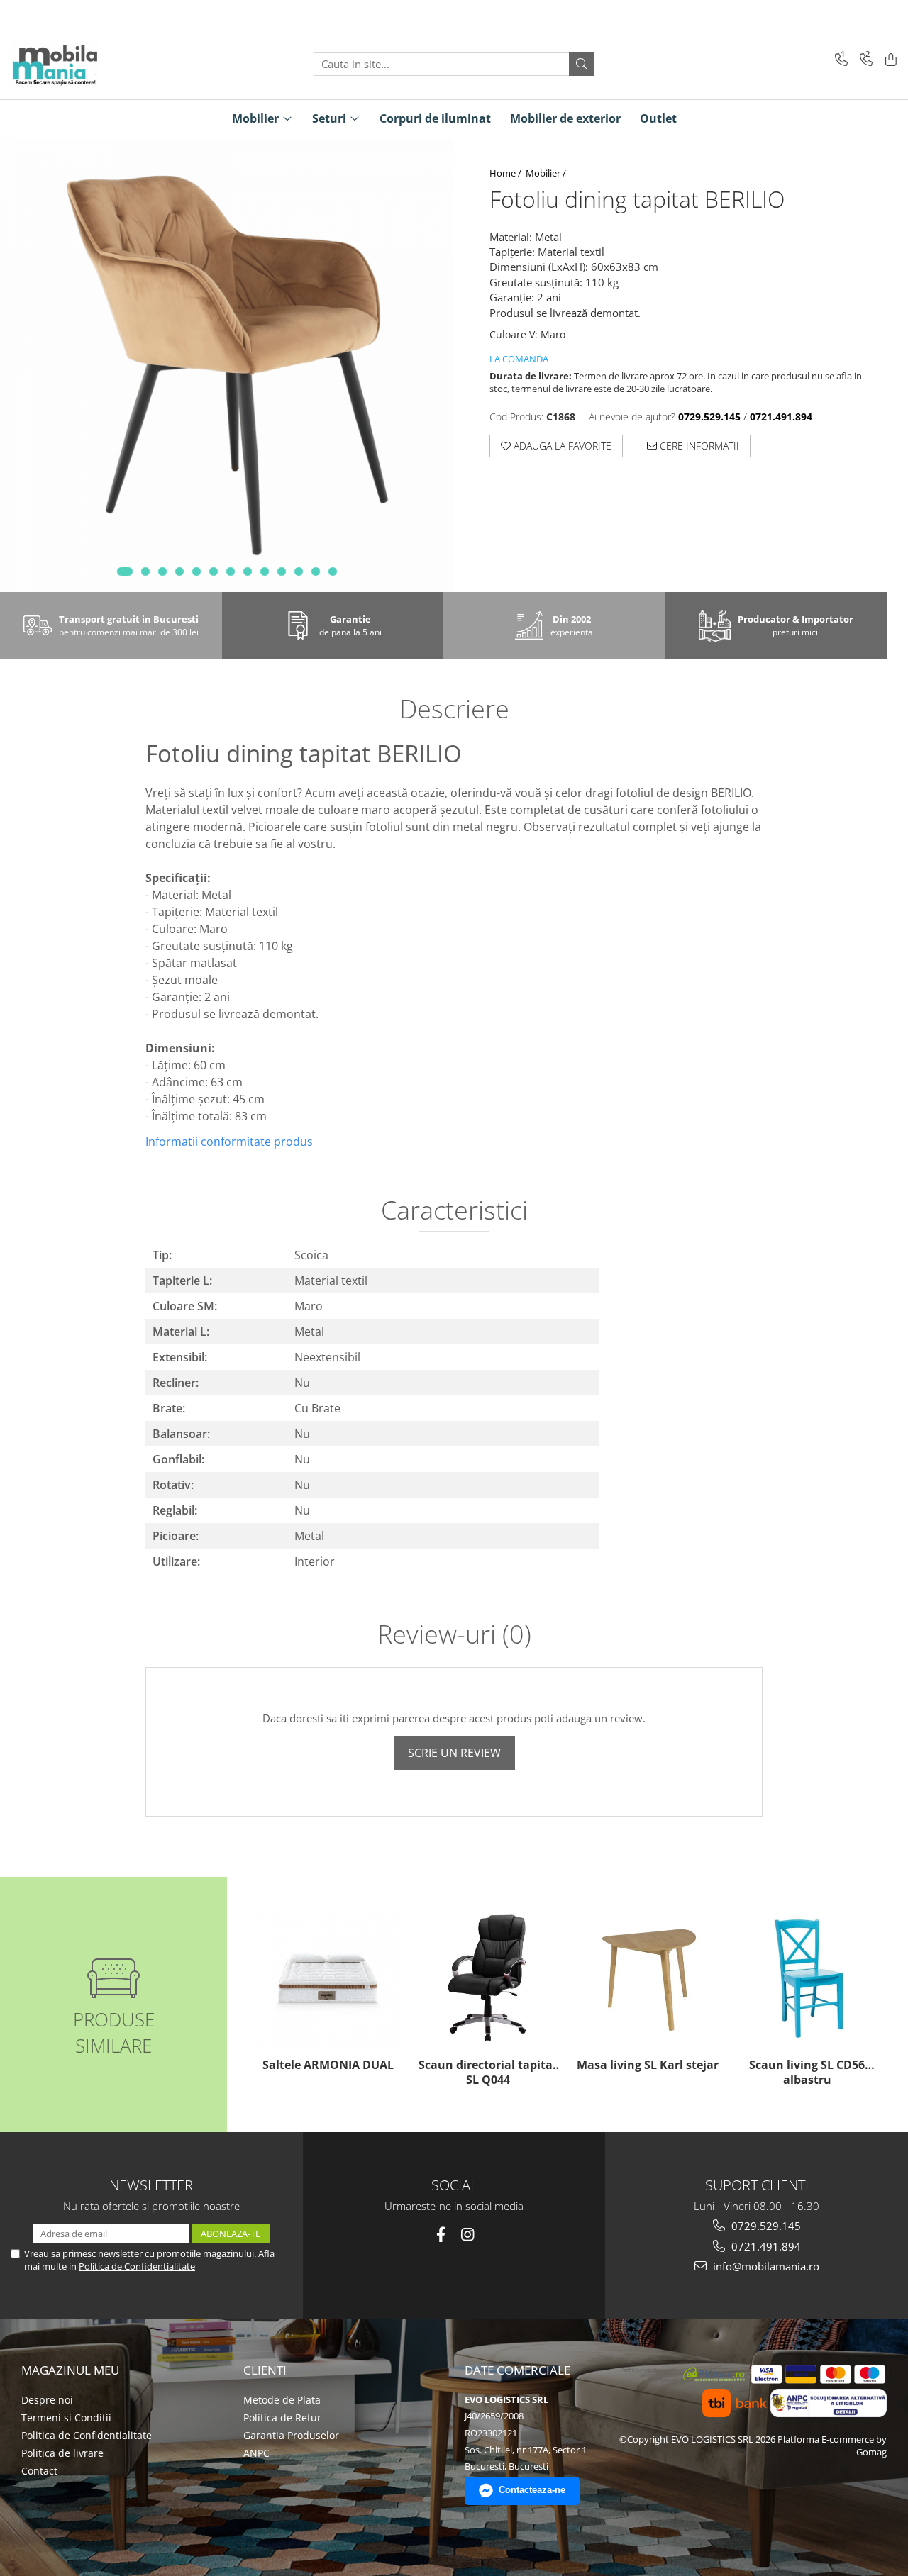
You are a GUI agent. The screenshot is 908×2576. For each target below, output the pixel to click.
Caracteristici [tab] (454, 1212)
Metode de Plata (282, 2400)
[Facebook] (441, 2235)
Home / (506, 173)
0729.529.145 (765, 2226)
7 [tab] (231, 571)
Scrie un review (454, 1753)
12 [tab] (316, 571)
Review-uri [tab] (454, 1636)
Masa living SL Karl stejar (648, 2065)
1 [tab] (125, 571)
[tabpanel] (227, 365)
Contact (39, 2471)
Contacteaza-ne (532, 2490)
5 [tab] (196, 571)
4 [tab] (179, 571)
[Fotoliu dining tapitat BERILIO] (227, 365)
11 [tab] (299, 571)
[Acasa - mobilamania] (82, 64)
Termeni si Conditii (66, 2418)
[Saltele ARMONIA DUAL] (328, 1978)
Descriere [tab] (454, 710)
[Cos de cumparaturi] (888, 61)
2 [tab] (145, 571)
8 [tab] (248, 571)
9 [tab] (265, 571)
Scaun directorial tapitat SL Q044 (488, 2073)
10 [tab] (282, 571)
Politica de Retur (282, 2418)
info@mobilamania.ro (765, 2266)
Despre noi (47, 2400)
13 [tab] (333, 571)
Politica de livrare (62, 2453)
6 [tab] (214, 571)
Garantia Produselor (291, 2435)
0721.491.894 (765, 2246)
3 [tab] (162, 571)
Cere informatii (698, 446)
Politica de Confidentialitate (137, 2266)
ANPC (256, 2453)
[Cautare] (582, 64)
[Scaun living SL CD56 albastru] (807, 1978)
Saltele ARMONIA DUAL (328, 2065)
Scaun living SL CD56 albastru (807, 2073)
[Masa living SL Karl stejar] (647, 1978)
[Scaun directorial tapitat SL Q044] (488, 1978)
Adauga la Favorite (561, 446)
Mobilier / (547, 173)
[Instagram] (468, 2235)
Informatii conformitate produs (229, 1142)
